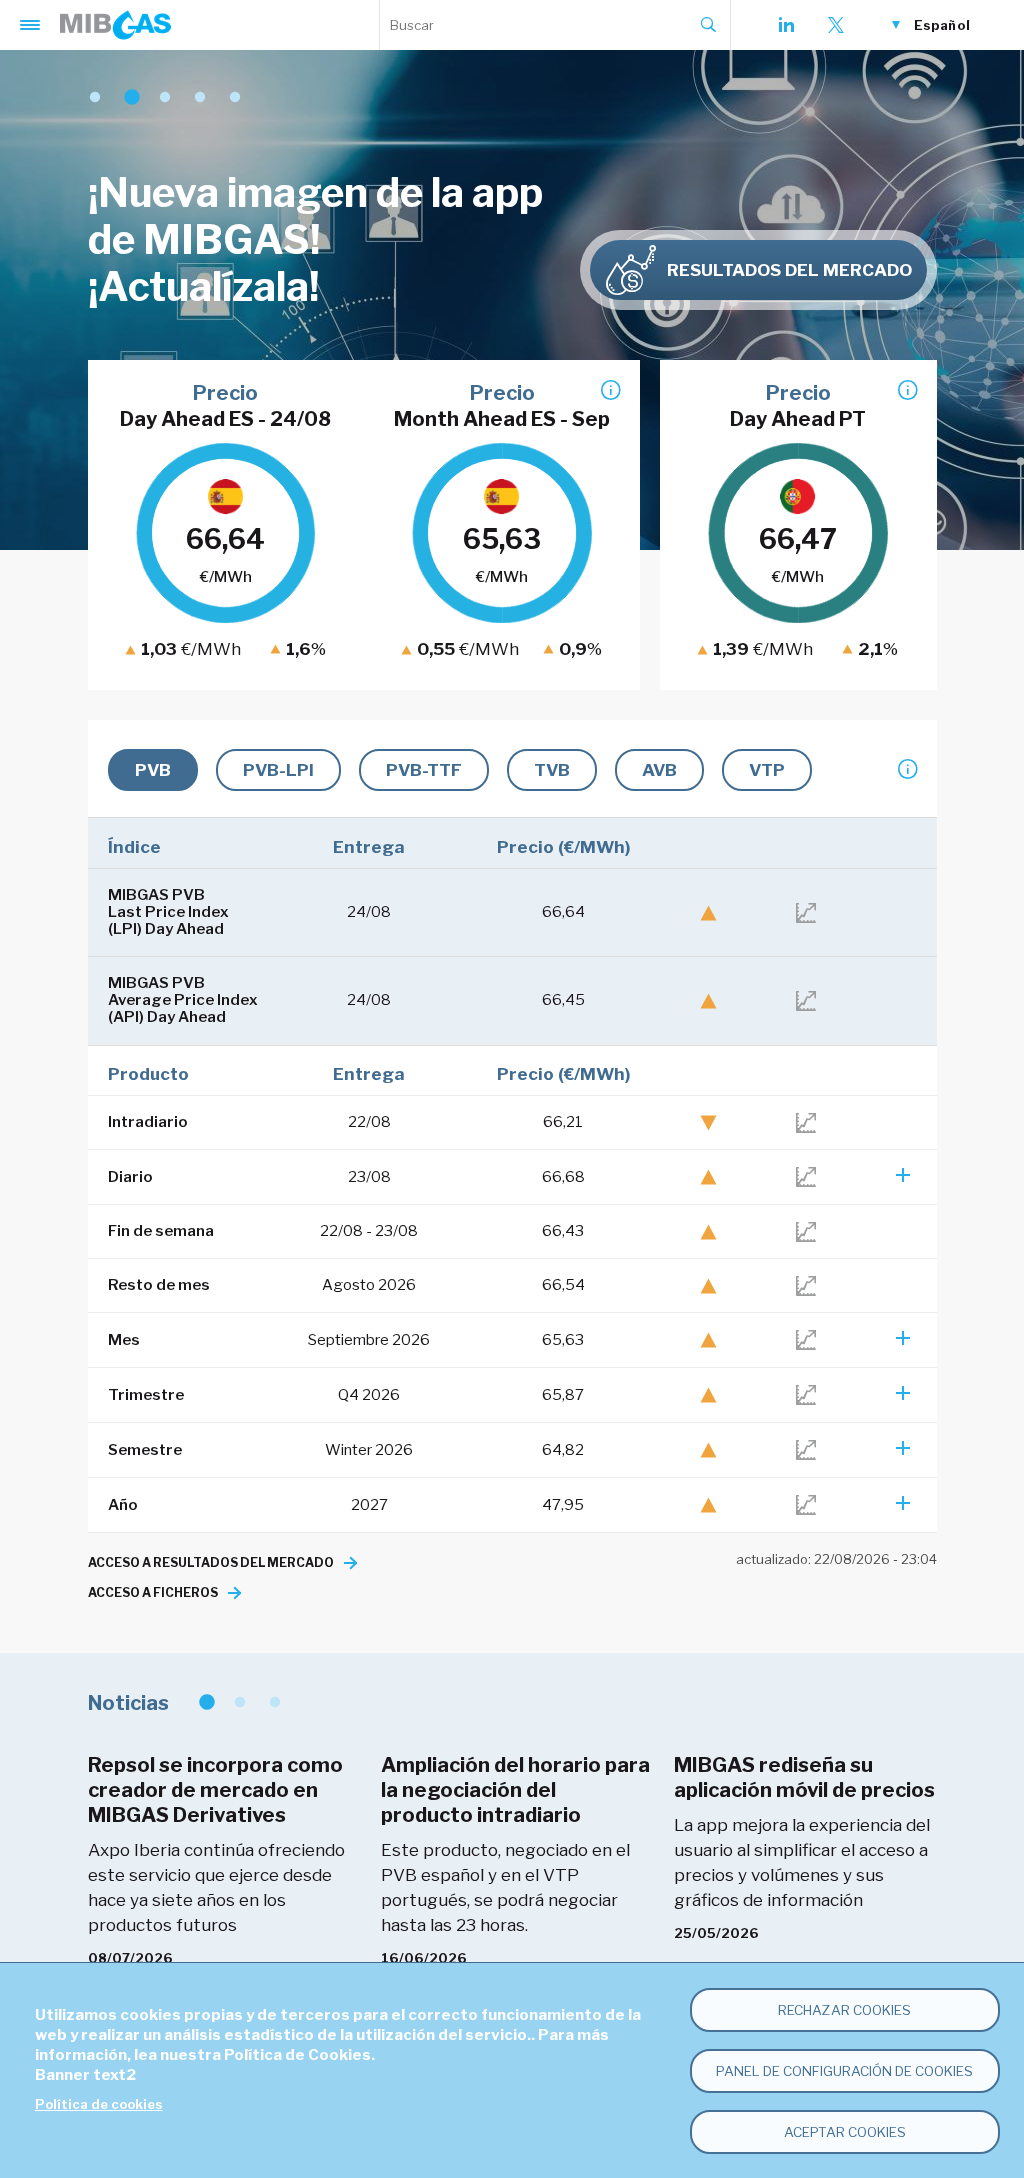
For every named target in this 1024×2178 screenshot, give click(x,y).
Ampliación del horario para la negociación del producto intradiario (515, 1790)
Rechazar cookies (844, 2010)
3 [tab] (165, 97)
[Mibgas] (115, 25)
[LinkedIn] (786, 25)
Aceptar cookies (845, 2132)
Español (942, 25)
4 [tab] (200, 97)
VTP (767, 770)
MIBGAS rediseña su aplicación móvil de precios (804, 1777)
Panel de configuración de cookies (844, 2071)
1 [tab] (95, 97)
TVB (552, 770)
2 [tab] (130, 97)
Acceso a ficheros (153, 1592)
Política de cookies (99, 2104)
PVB (153, 770)
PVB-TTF (424, 770)
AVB (659, 770)
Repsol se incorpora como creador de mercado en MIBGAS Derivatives (215, 1790)
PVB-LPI (278, 770)
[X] (836, 25)
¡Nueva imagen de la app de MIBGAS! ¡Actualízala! (315, 239)
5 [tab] (235, 97)
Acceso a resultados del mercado (211, 1562)
